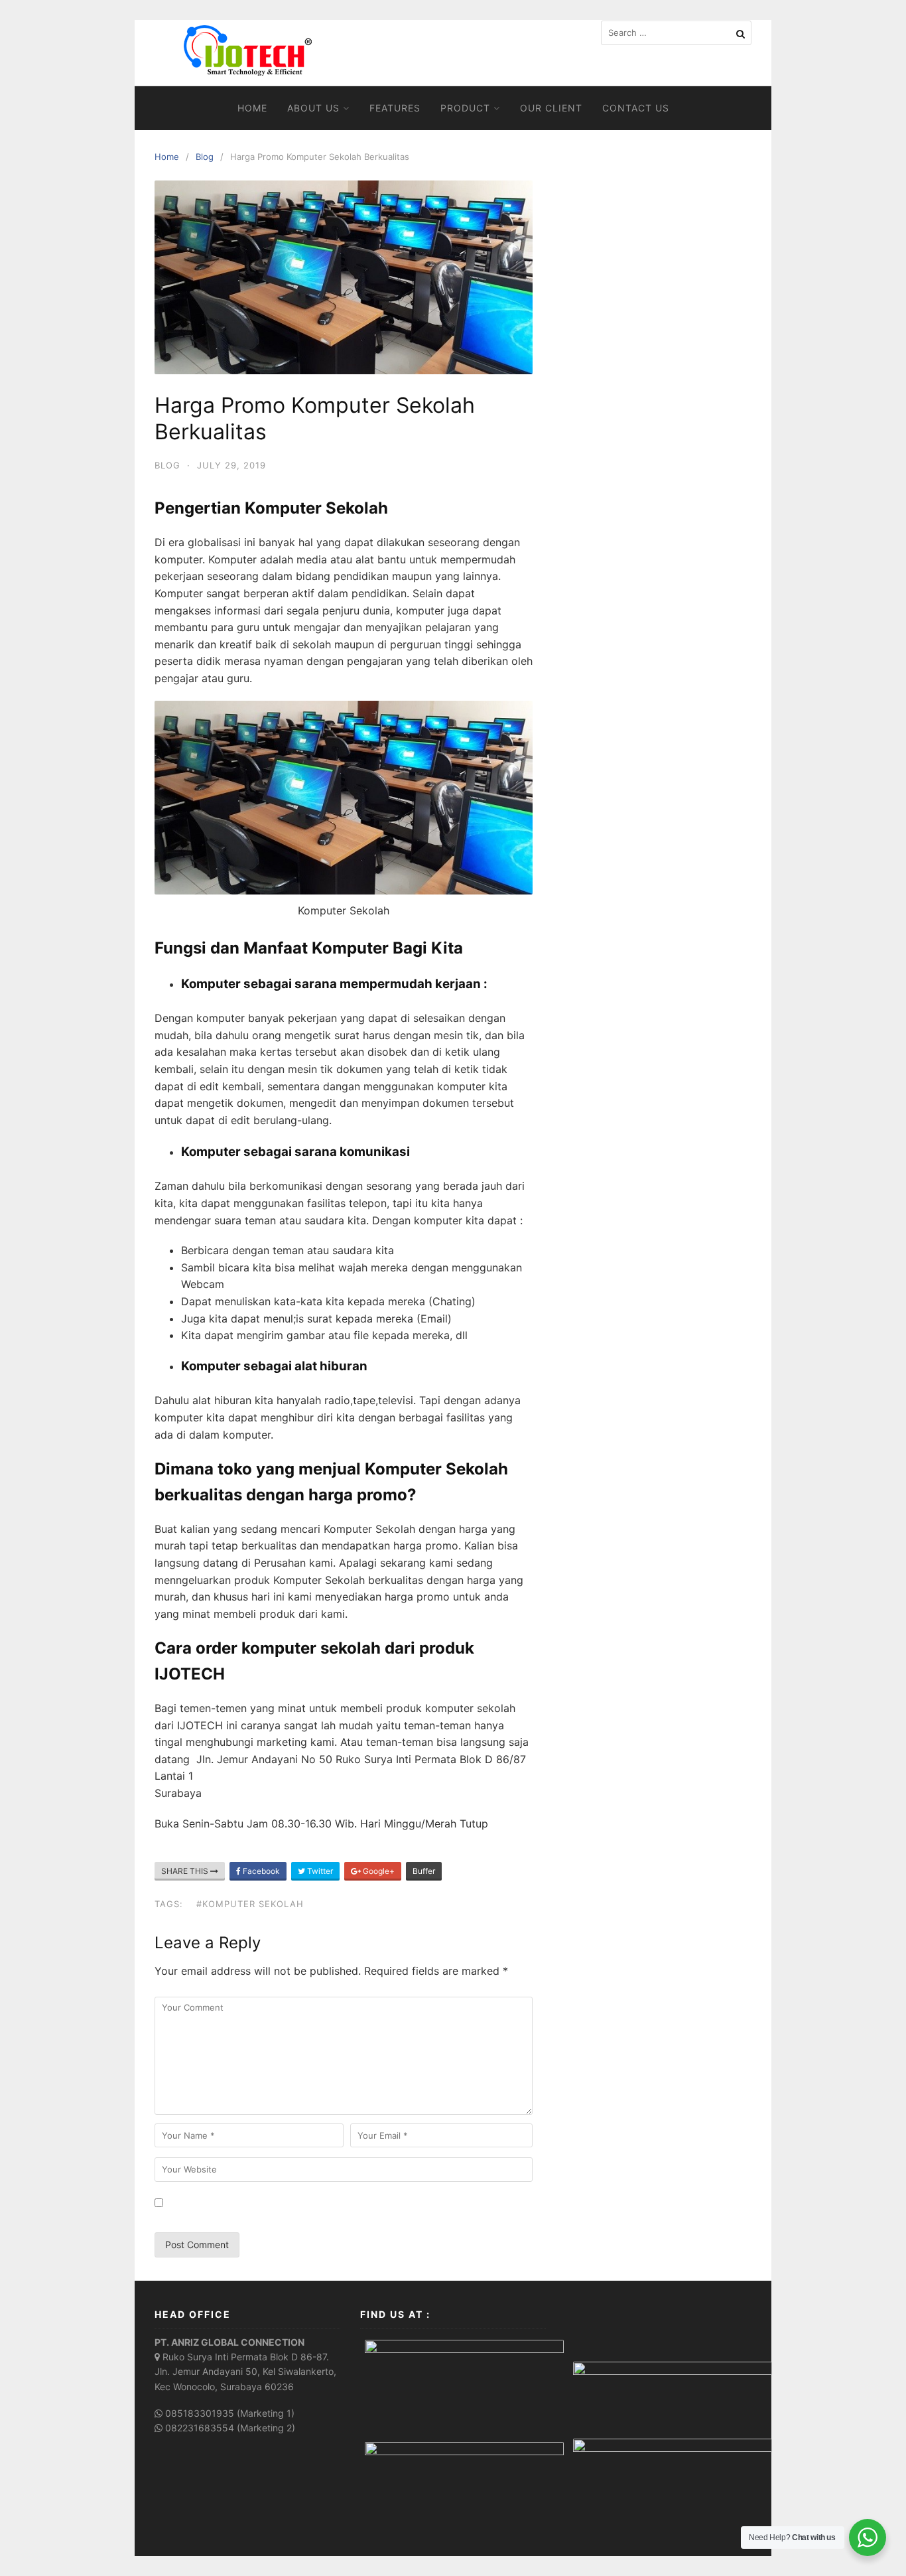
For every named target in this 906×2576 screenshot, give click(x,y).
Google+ (378, 1871)
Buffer (424, 1871)
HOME (252, 108)
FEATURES (395, 108)
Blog (205, 157)
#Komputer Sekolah (250, 1904)
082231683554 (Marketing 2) (230, 2428)
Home (167, 157)
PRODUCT (465, 108)
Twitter (319, 1871)
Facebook (260, 1871)
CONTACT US (636, 108)
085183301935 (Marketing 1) (230, 2413)
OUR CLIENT (551, 108)
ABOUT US (313, 108)
